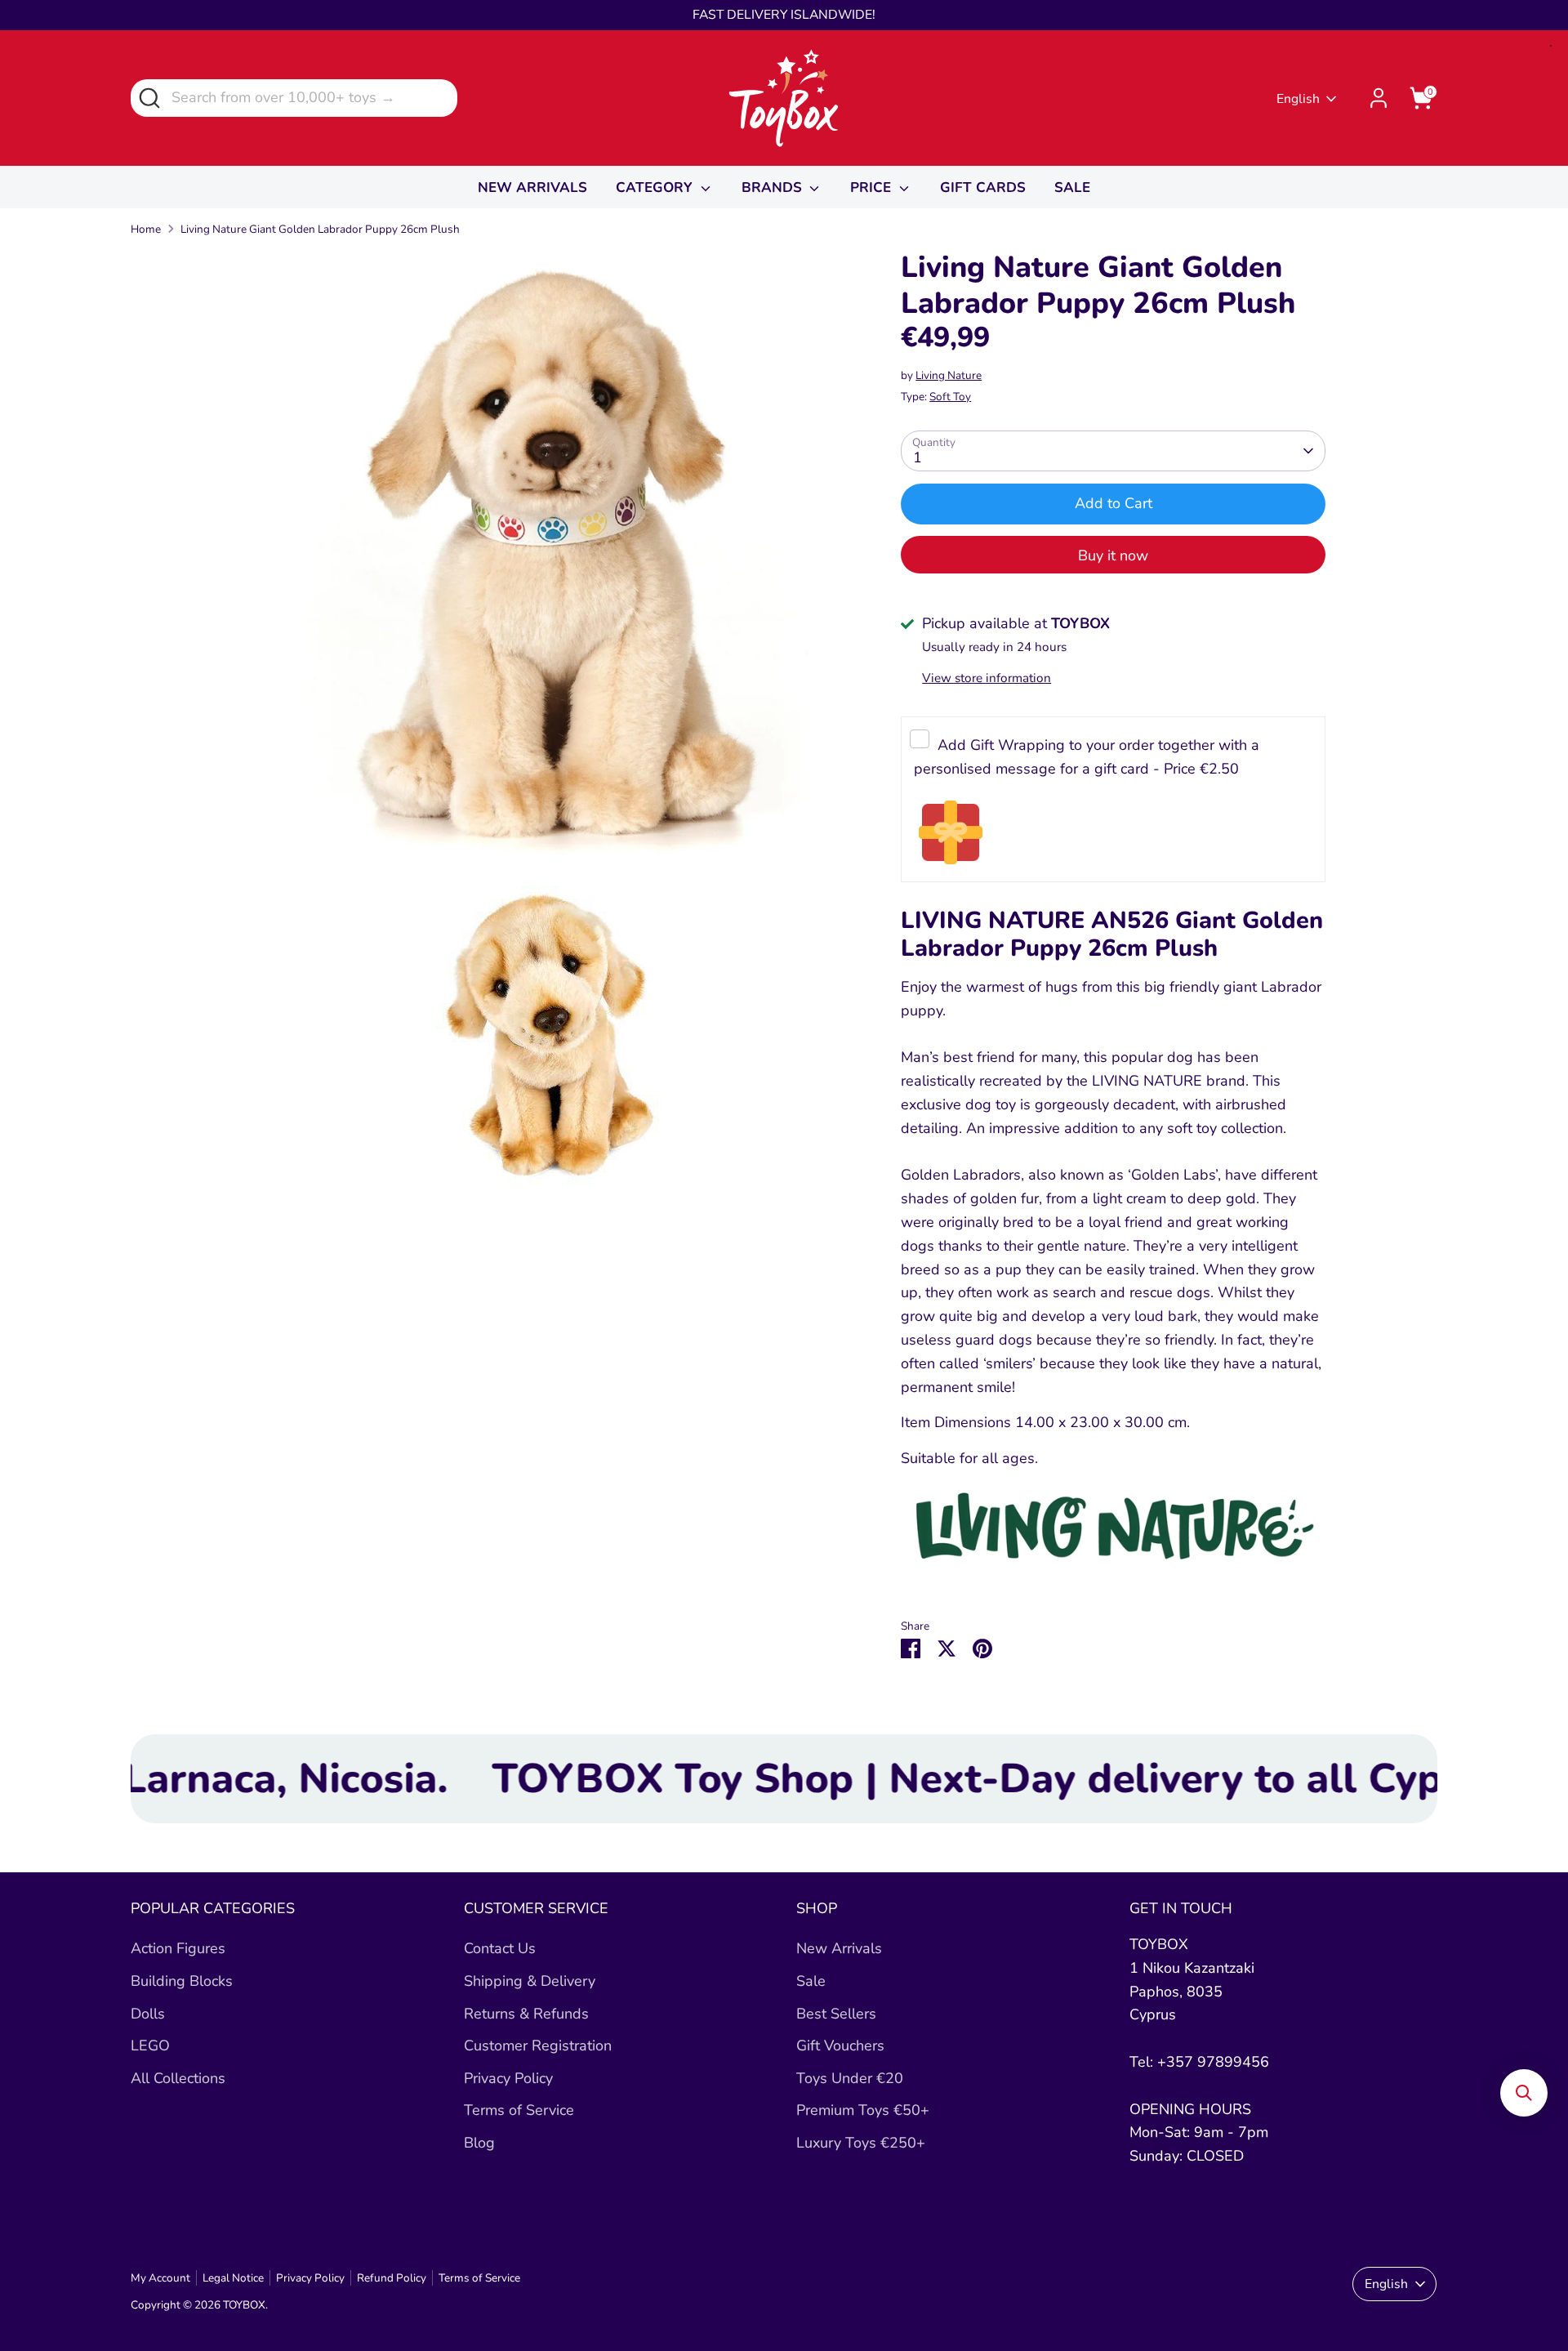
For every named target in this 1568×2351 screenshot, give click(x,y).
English (1298, 99)
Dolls (148, 2014)
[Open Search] (148, 97)
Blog (479, 2143)
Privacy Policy (508, 2078)
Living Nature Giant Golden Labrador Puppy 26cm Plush (320, 229)
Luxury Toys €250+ (861, 2143)
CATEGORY (656, 187)
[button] (1524, 2093)
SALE (1072, 187)
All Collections (178, 2078)
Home (146, 229)
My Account (160, 2278)
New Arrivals (839, 1948)
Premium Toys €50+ (863, 2110)
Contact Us (500, 1948)
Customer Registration (538, 2045)
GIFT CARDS (983, 187)
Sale (811, 1981)
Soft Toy (950, 397)
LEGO (150, 2045)
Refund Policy (392, 2278)
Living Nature (949, 375)
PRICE (873, 187)
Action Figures (178, 1948)
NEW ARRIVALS (532, 187)
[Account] (1379, 98)
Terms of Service (519, 2110)
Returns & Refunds (526, 2014)
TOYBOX (244, 2305)
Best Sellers (836, 2014)
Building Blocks (182, 1981)
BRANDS (774, 187)
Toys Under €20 (850, 2078)
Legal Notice (233, 2278)
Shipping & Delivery (530, 1981)
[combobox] (294, 98)
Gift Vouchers (840, 2045)
